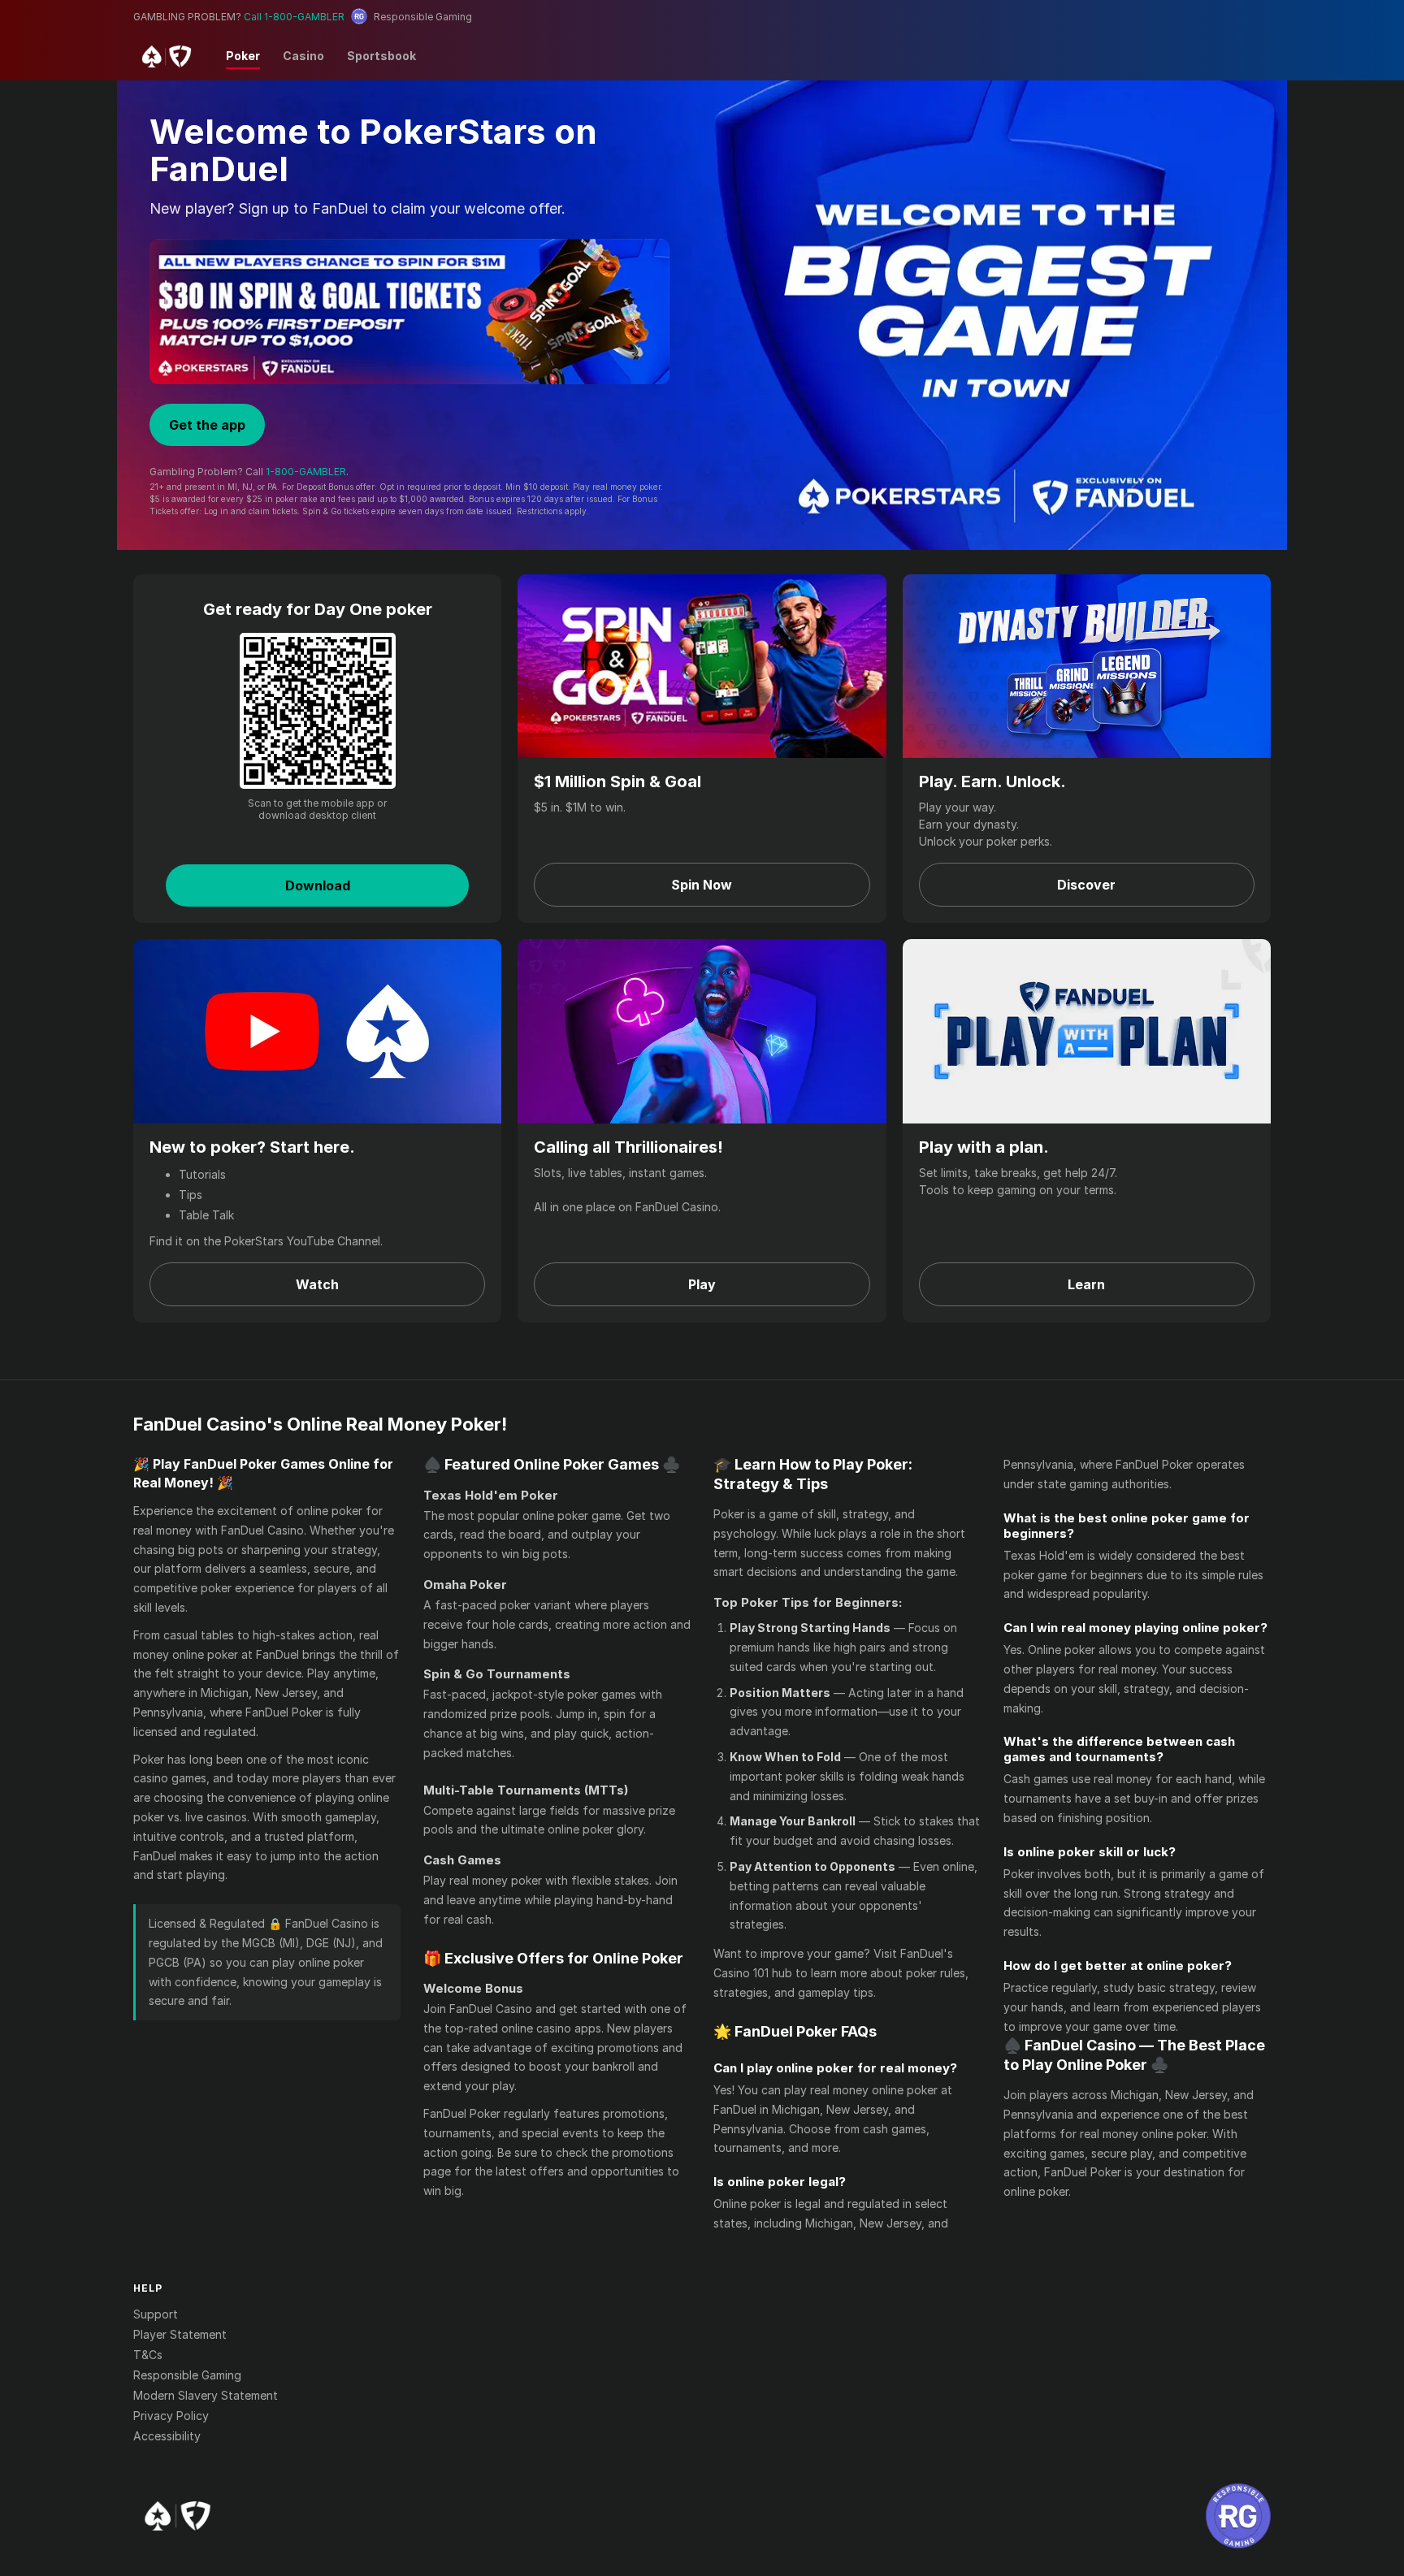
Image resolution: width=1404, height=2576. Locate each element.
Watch (317, 1284)
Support (156, 2314)
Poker (243, 56)
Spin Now (702, 885)
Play (702, 1284)
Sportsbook (381, 56)
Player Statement (180, 2334)
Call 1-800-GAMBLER (294, 17)
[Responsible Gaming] (1238, 2516)
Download (318, 885)
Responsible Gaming (187, 2375)
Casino (303, 56)
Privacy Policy (171, 2416)
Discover (1086, 885)
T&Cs (148, 2355)
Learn (1086, 1284)
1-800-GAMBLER (306, 472)
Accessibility (167, 2436)
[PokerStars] (178, 2516)
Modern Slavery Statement (206, 2395)
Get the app (207, 425)
